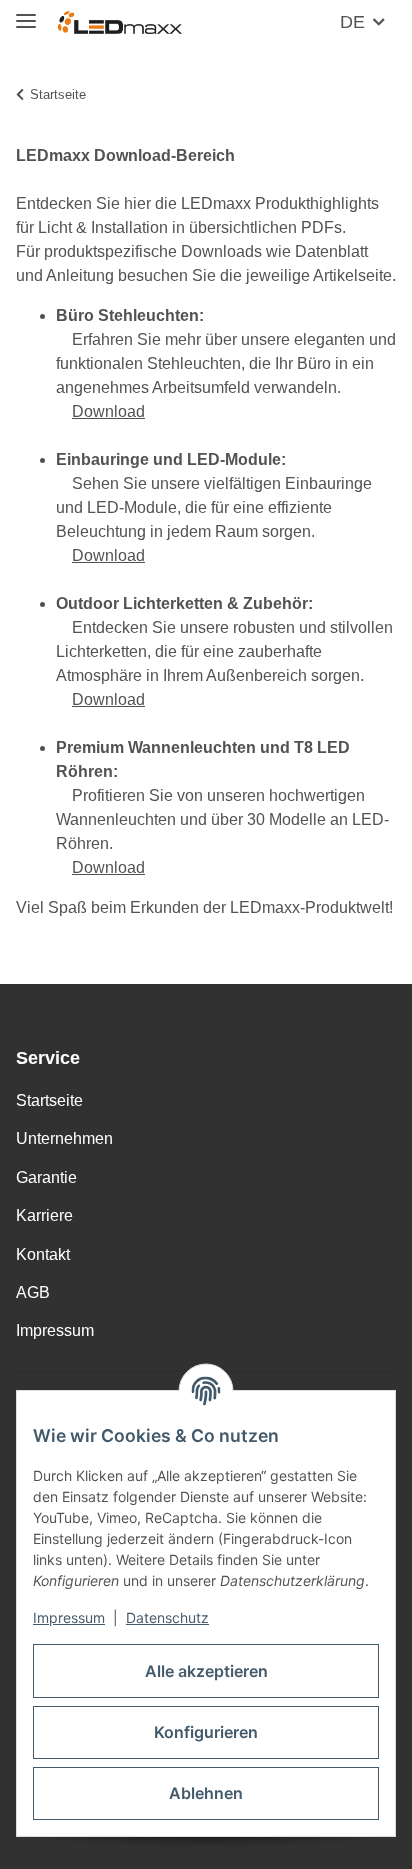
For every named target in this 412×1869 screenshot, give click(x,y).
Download (108, 411)
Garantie (46, 1177)
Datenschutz (167, 1617)
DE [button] (352, 22)
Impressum (69, 1617)
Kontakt (43, 1254)
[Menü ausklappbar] (26, 12)
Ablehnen (206, 1793)
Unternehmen (64, 1138)
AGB (33, 1292)
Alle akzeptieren (206, 1671)
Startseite (49, 1100)
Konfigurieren (206, 1732)
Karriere (44, 1215)
